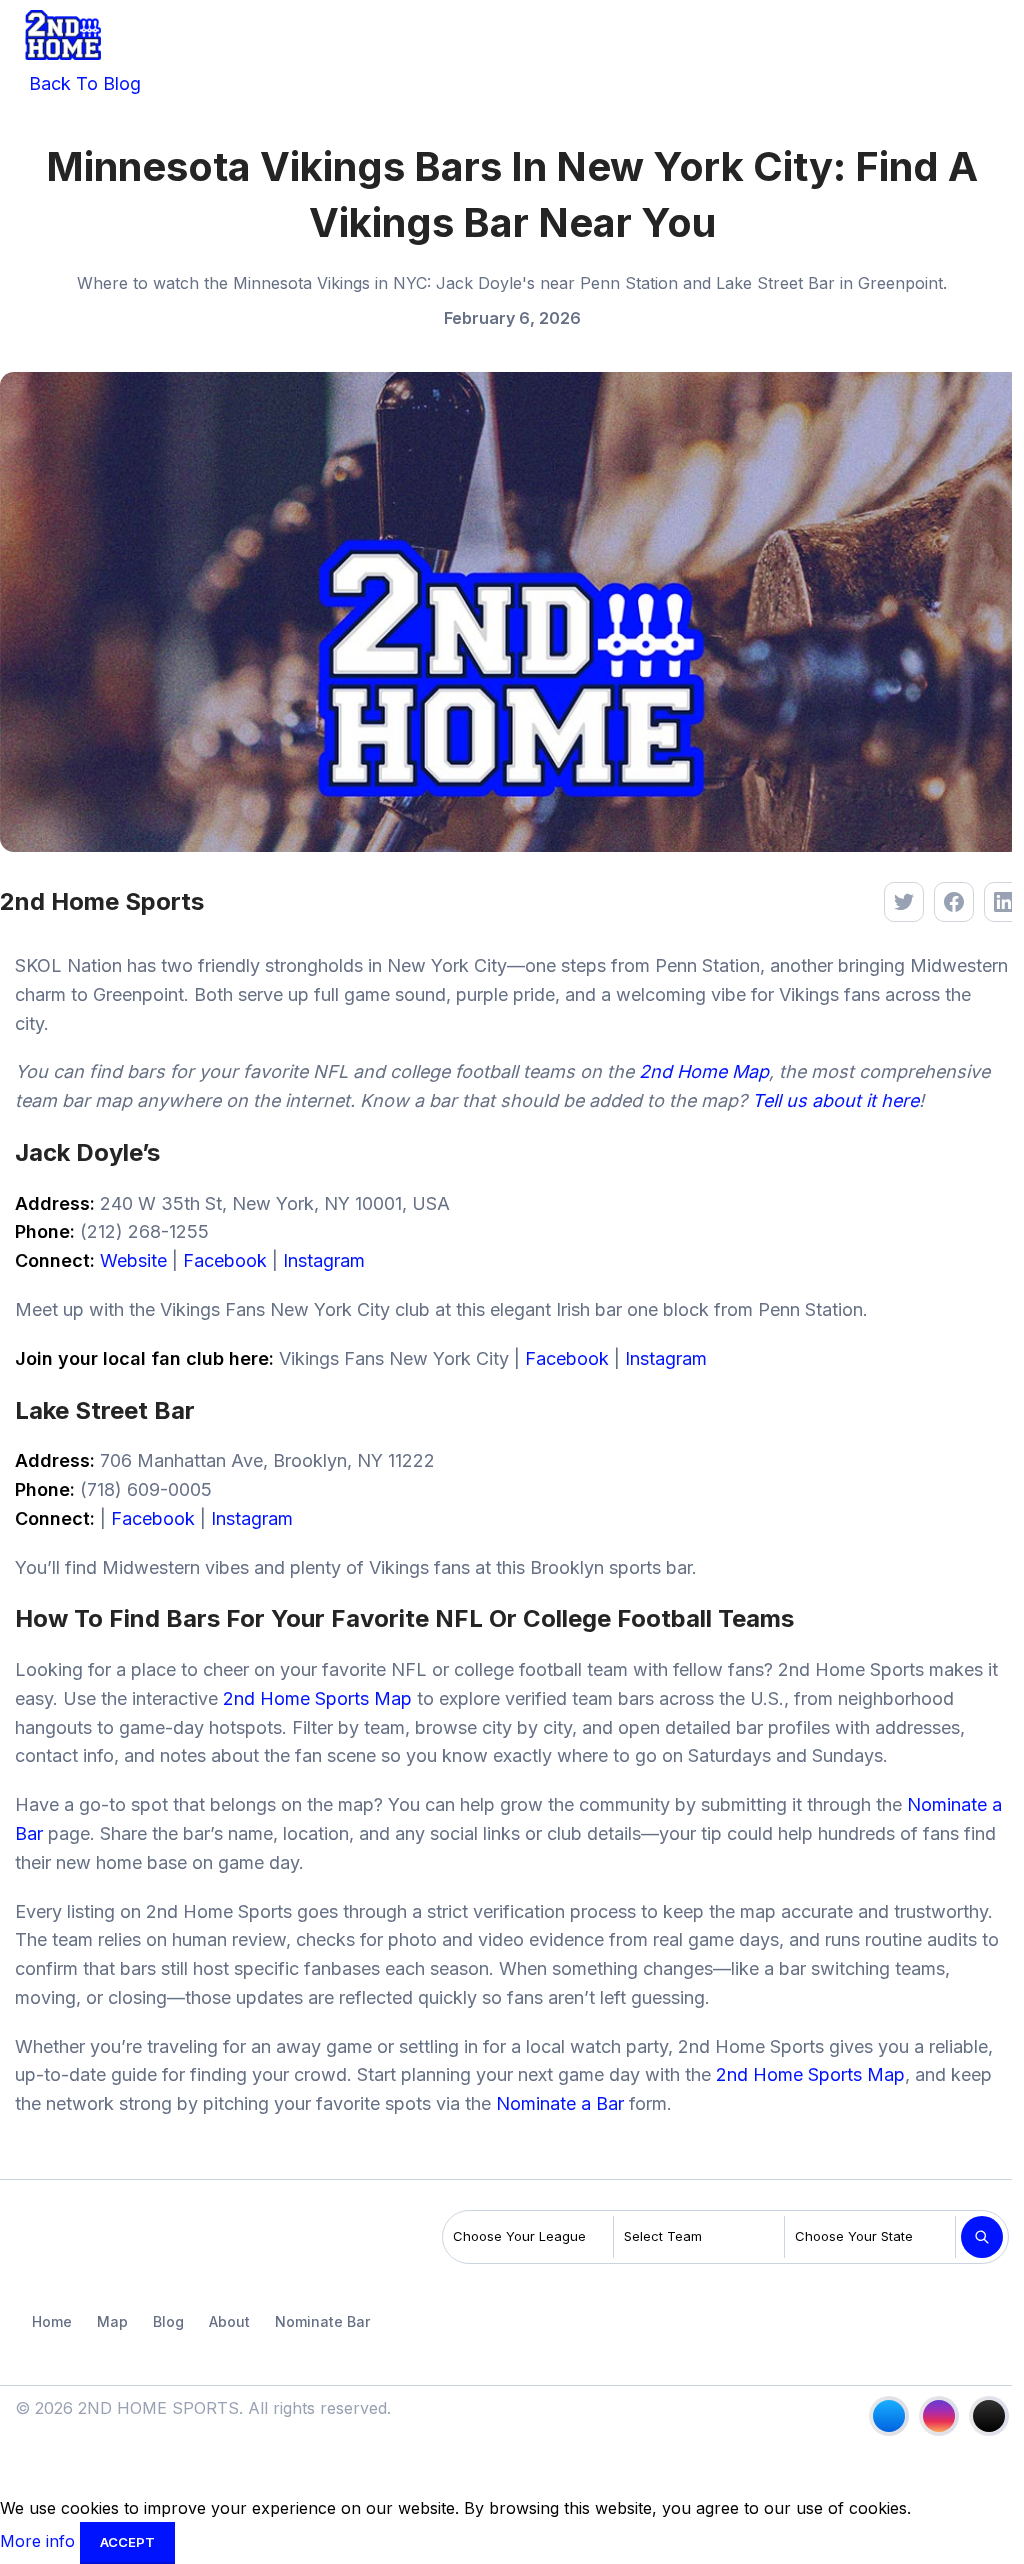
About (229, 2321)
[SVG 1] (64, 2242)
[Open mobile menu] (993, 35)
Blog (168, 2321)
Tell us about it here (835, 1100)
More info (40, 2541)
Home (52, 2321)
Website (133, 1260)
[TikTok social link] (989, 2416)
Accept (127, 2542)
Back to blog (82, 83)
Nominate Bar (322, 2321)
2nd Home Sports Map (317, 1698)
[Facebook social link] (889, 2416)
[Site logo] (63, 33)
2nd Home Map (704, 1071)
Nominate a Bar (560, 2103)
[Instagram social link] (939, 2416)
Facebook (225, 1260)
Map (112, 2321)
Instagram (324, 1260)
